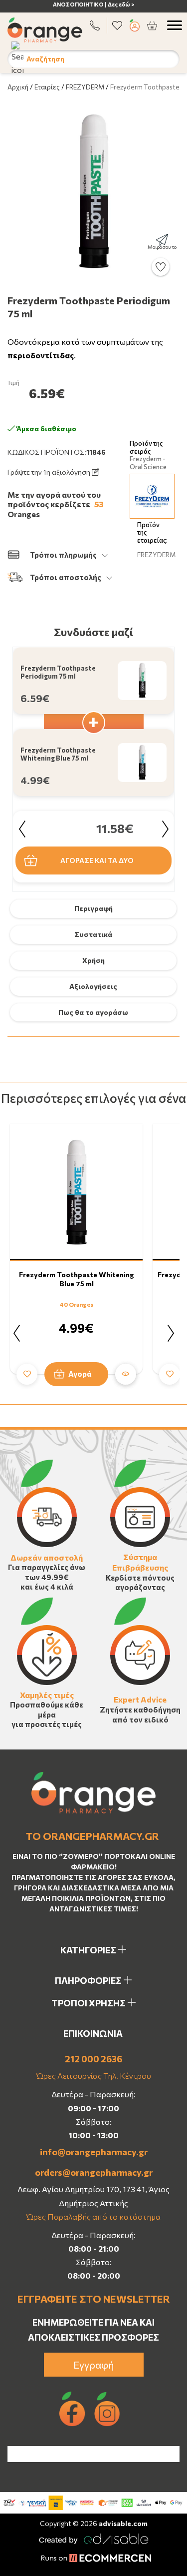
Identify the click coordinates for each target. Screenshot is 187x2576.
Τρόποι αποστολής (66, 577)
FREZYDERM (85, 87)
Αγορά (80, 1374)
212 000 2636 (93, 2059)
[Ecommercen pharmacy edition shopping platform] (94, 2559)
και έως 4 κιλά (47, 1587)
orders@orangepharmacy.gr (94, 2172)
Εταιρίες (47, 87)
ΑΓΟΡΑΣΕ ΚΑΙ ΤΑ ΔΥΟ (97, 860)
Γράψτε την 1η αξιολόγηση (50, 472)
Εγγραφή (94, 2365)
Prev (22, 829)
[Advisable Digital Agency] (94, 2537)
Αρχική (18, 87)
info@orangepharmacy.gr (94, 2152)
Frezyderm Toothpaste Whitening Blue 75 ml (77, 1279)
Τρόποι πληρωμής (63, 555)
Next (165, 829)
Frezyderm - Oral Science (148, 463)
